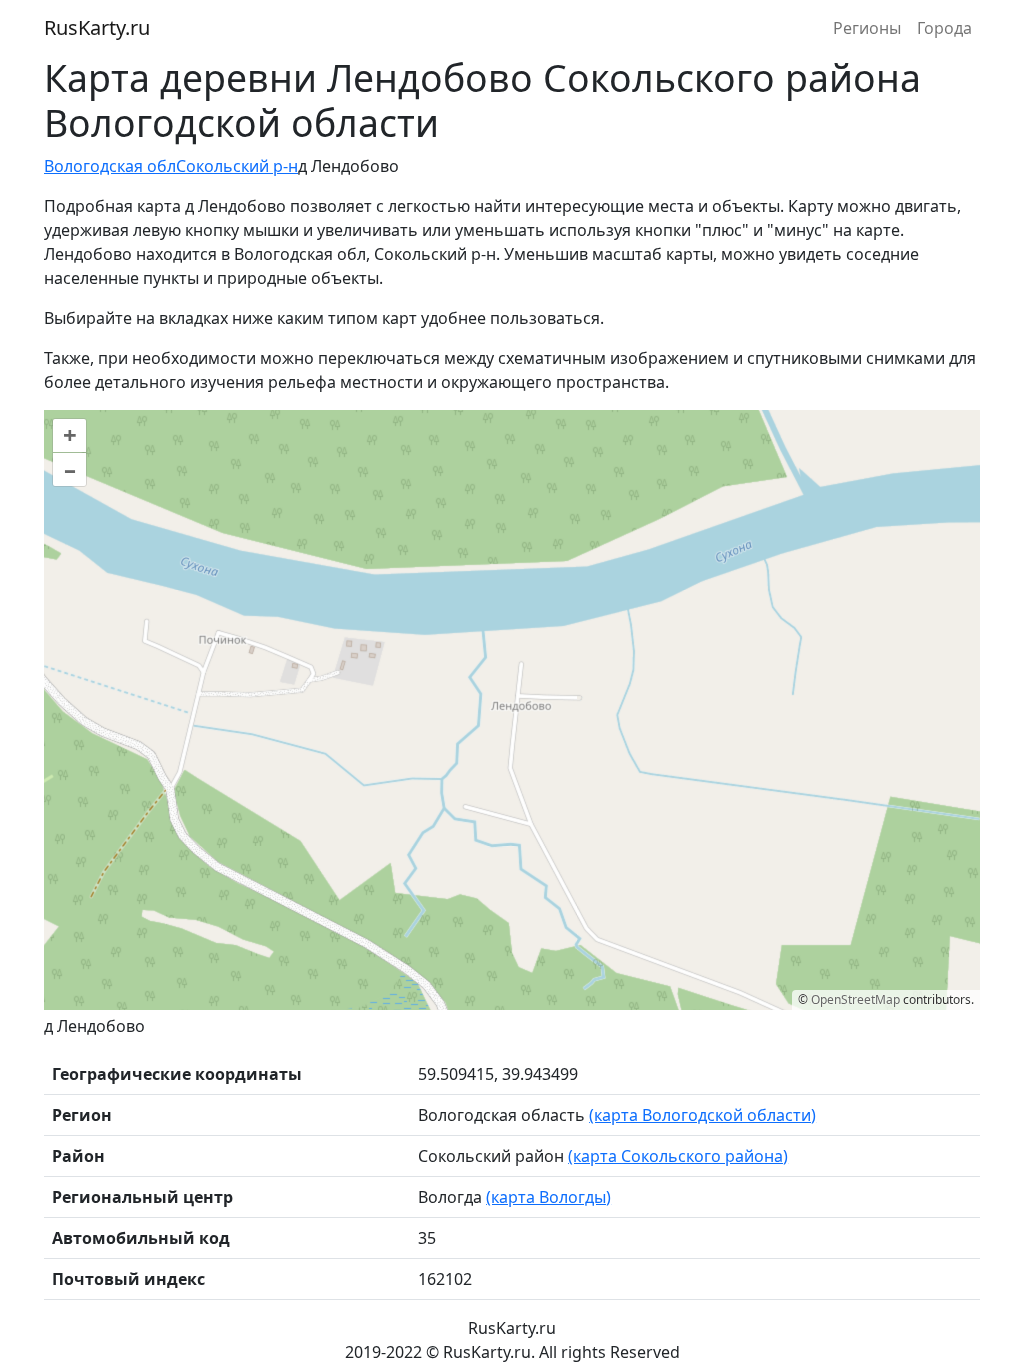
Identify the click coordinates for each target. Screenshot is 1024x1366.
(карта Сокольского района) (678, 1156)
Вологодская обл (110, 166)
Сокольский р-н (237, 166)
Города (944, 28)
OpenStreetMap (855, 999)
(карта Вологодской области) (702, 1115)
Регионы (867, 28)
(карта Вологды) (548, 1197)
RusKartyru (97, 27)
